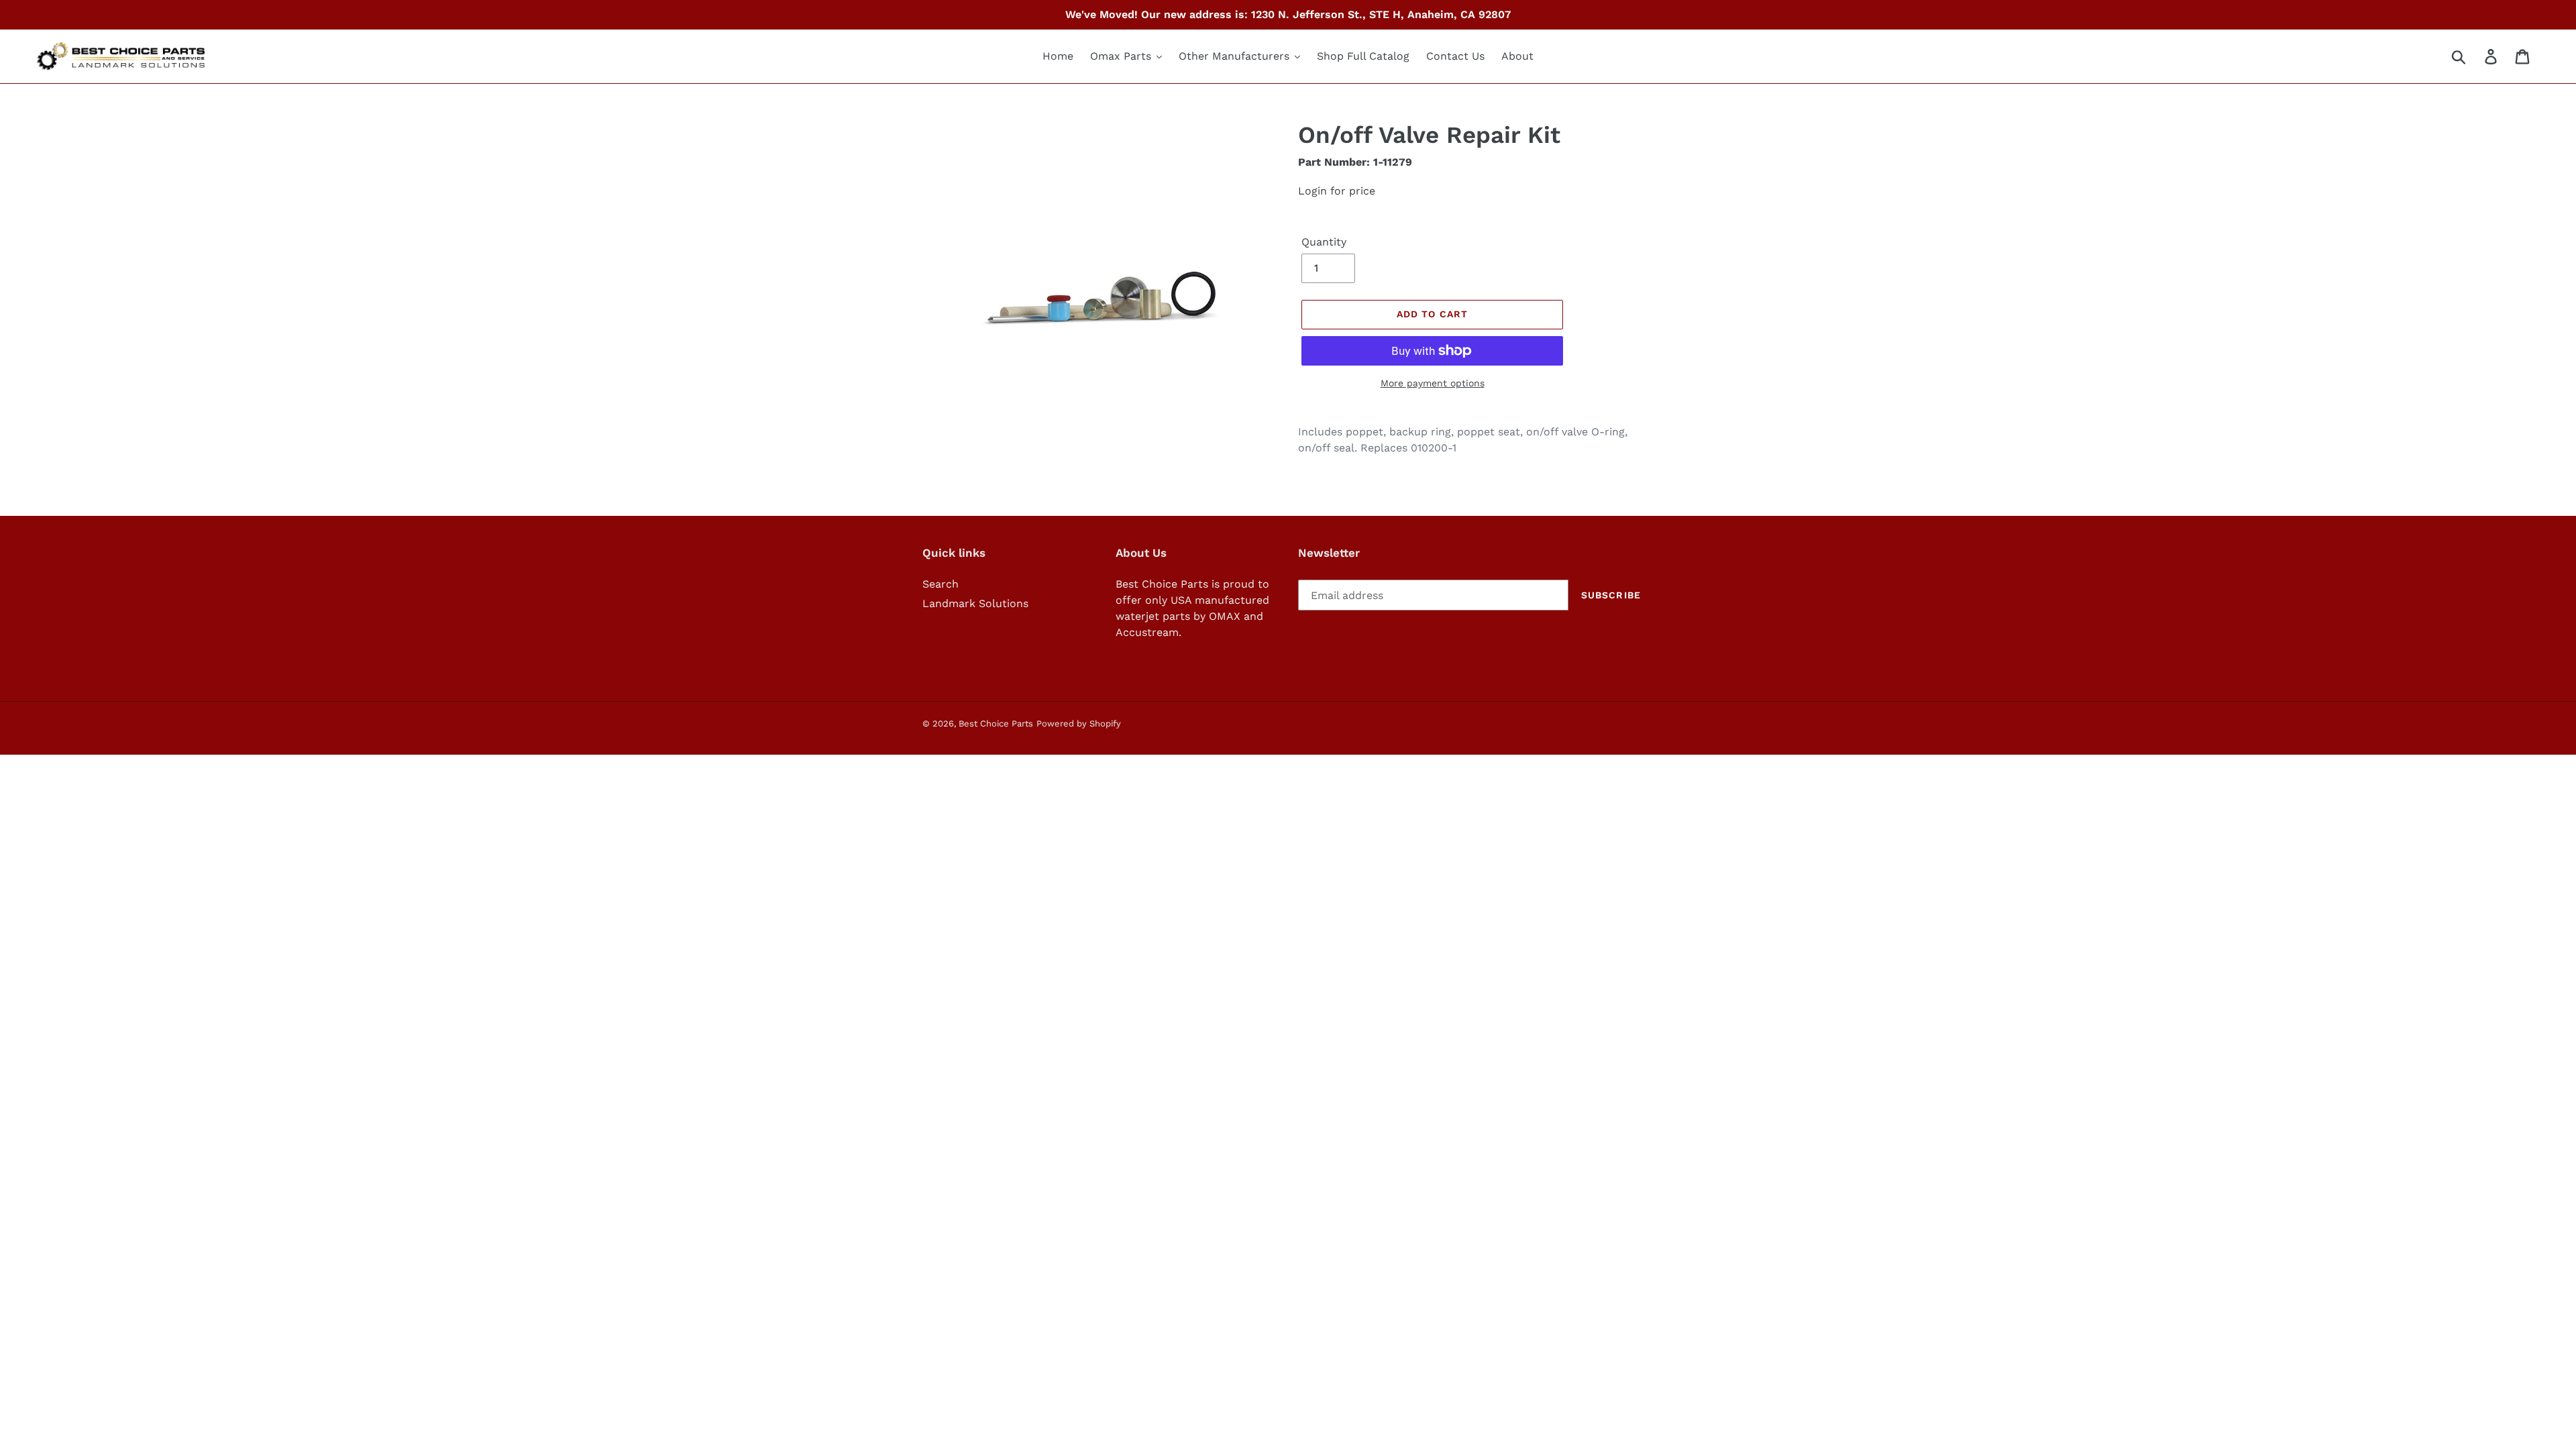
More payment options (1433, 383)
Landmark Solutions (975, 603)
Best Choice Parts (996, 723)
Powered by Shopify (1079, 723)
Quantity (1324, 242)
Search (941, 584)
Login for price (1337, 191)
